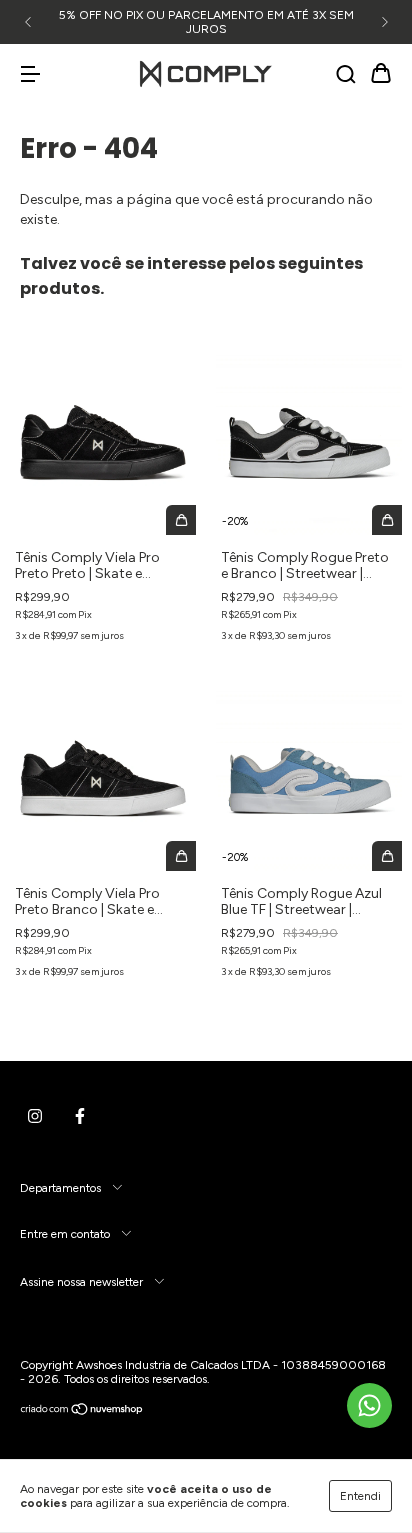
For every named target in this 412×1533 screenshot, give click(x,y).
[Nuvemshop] (82, 1412)
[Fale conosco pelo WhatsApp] (369, 1405)
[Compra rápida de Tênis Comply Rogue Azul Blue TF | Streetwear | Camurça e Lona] (387, 856)
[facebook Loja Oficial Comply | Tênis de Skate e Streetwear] (80, 1116)
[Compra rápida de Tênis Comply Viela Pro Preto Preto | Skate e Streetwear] (181, 520)
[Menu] (30, 75)
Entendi (360, 1496)
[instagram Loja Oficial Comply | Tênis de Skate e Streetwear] (35, 1116)
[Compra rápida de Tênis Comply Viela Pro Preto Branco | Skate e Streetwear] (181, 856)
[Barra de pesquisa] (346, 75)
